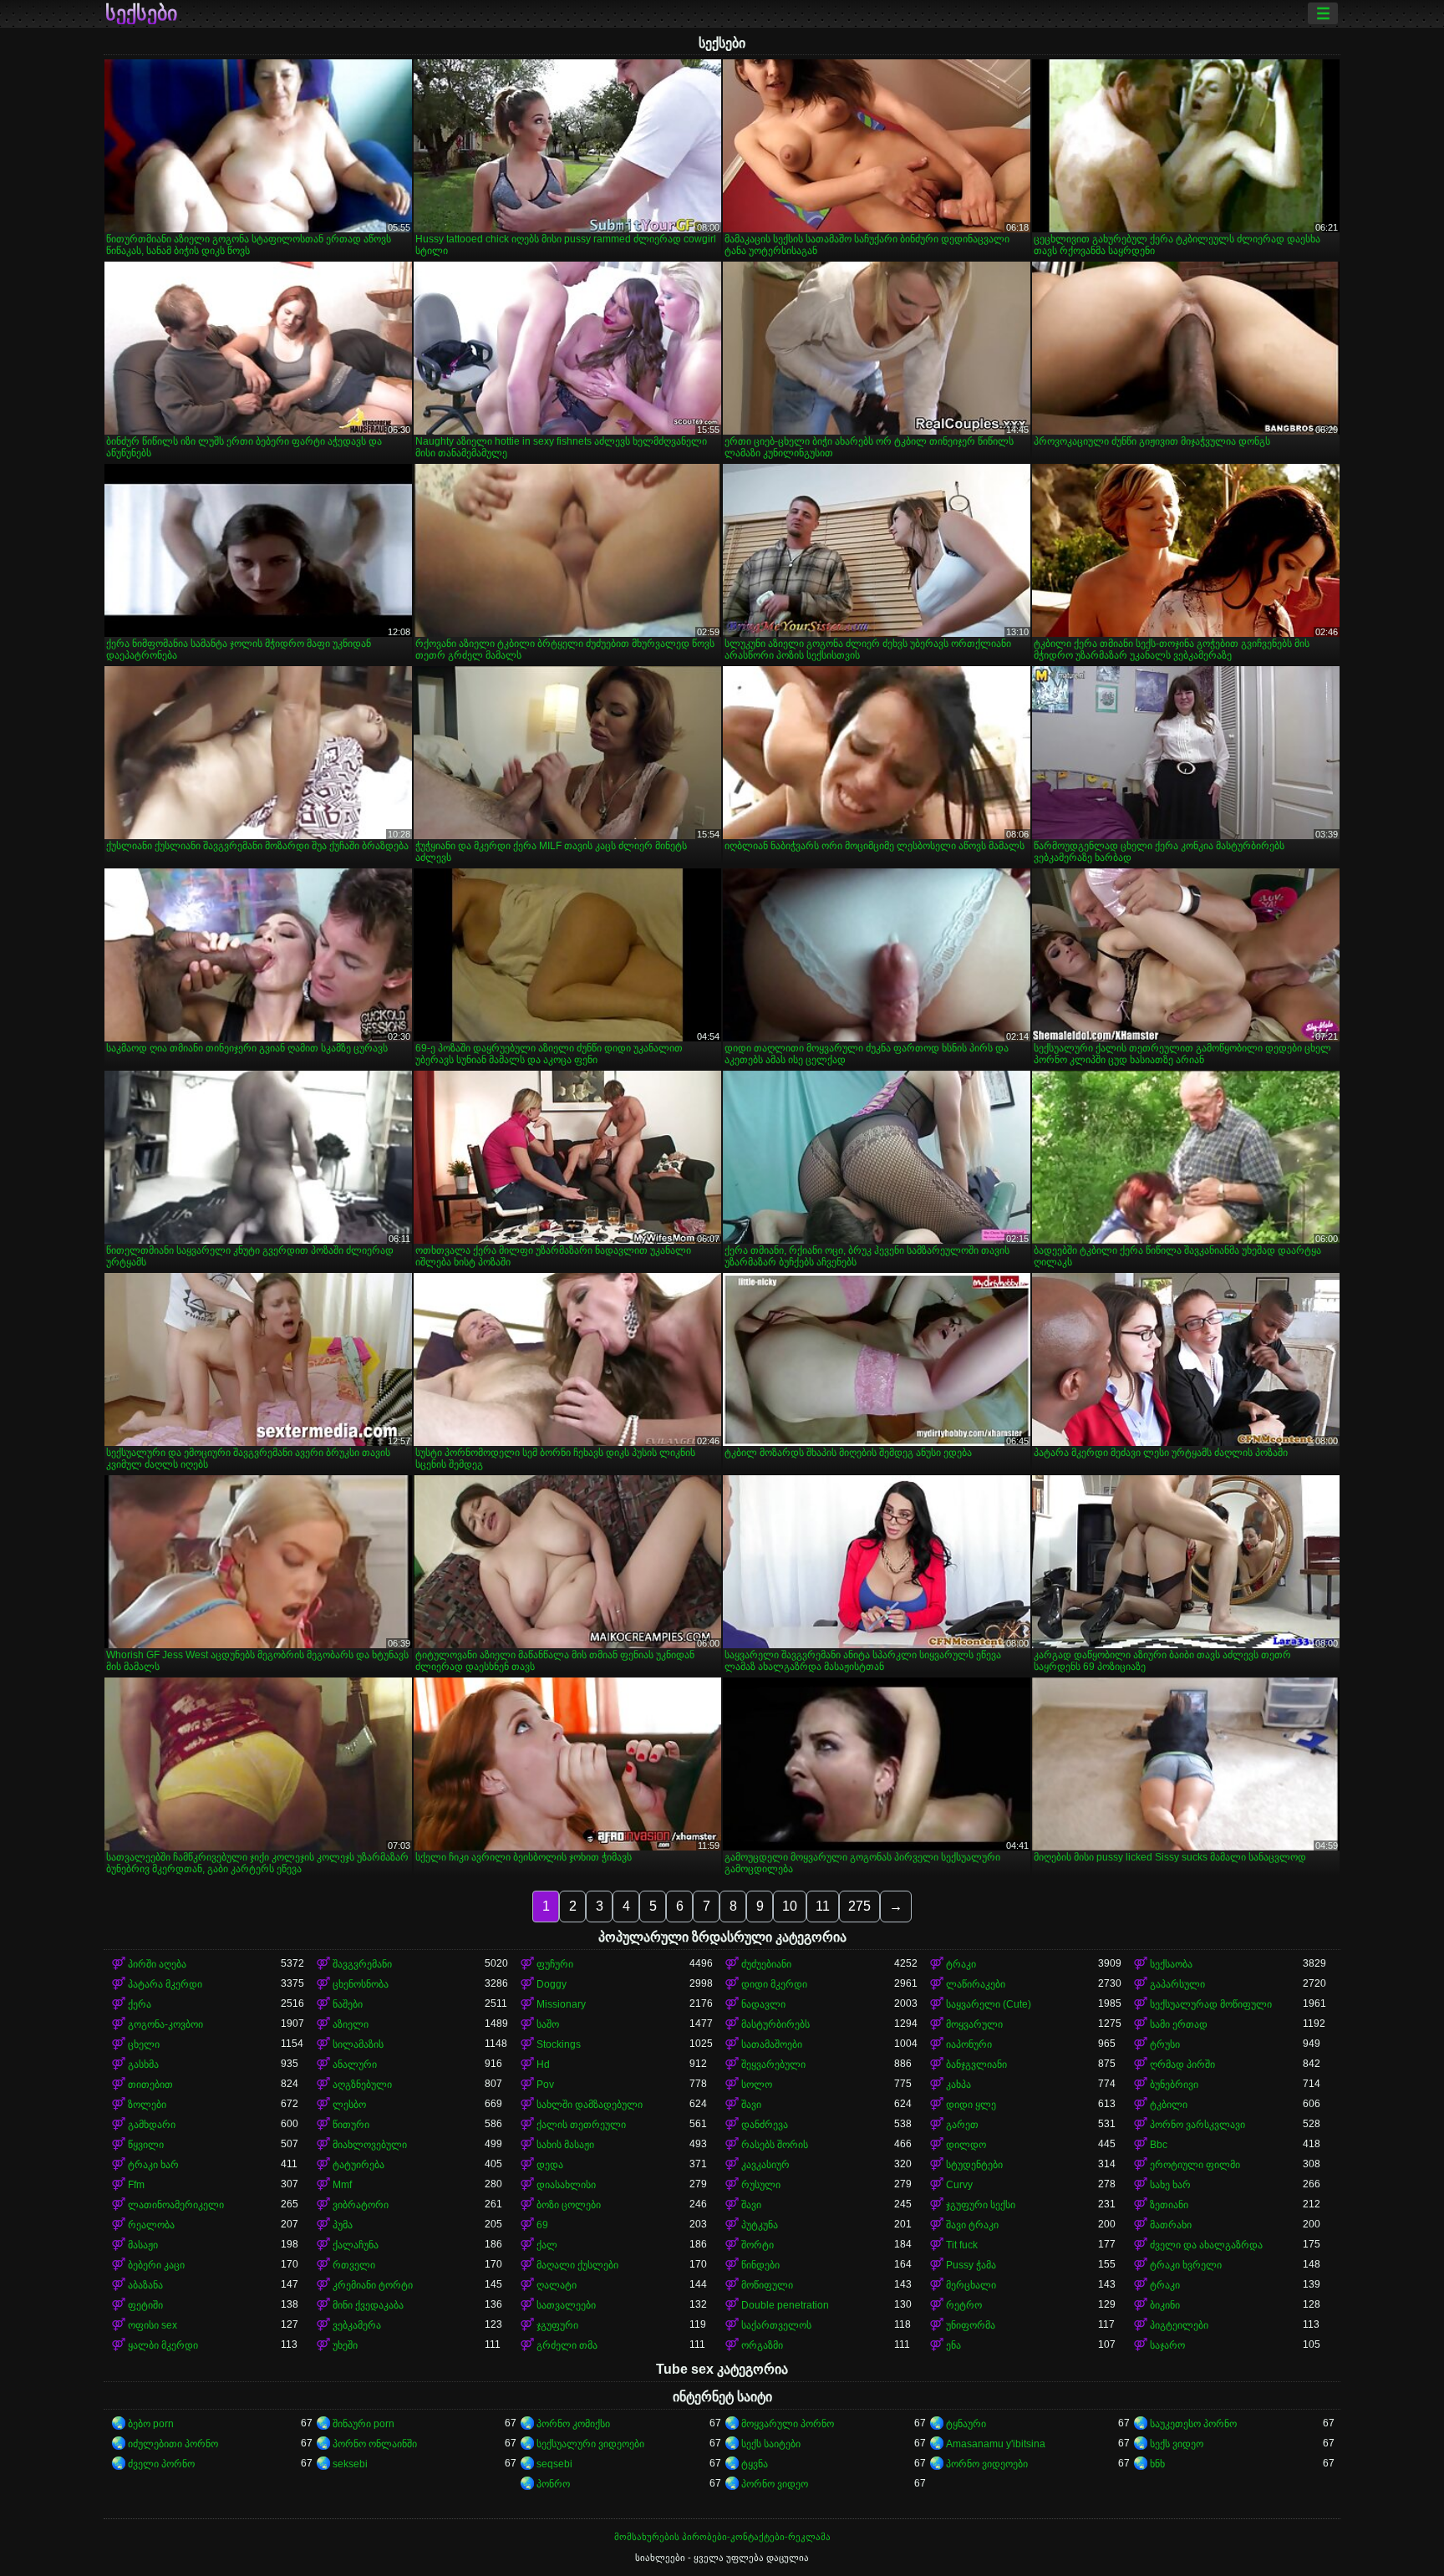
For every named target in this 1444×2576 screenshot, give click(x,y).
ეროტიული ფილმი (1195, 2165)
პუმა (343, 2225)
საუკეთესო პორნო (1193, 2424)
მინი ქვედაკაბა (368, 2305)
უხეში (345, 2345)
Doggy (552, 1984)
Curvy (959, 2185)
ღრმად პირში (1182, 2064)
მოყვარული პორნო (788, 2424)
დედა (550, 2165)
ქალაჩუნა (356, 2245)
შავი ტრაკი (972, 2225)
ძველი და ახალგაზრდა (1206, 2245)
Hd (543, 2064)
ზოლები (147, 2105)
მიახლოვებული (370, 2145)
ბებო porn (151, 2424)
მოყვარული (974, 2024)
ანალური (355, 2064)
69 (542, 2225)
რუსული (761, 2185)
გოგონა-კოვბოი (165, 2024)
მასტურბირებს (775, 2024)
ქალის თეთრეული (581, 2125)
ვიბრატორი (361, 2205)
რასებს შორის (775, 2145)
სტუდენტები (974, 2165)
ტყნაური (966, 2424)
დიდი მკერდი (774, 1984)
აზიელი (351, 2024)
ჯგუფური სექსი (981, 2205)
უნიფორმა (971, 2325)
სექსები (141, 13)
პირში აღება (157, 1964)
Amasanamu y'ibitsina (996, 2444)
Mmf (342, 2185)
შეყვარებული (773, 2064)
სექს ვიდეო (1177, 2444)
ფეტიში (145, 2305)
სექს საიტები (771, 2444)
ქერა (140, 2004)
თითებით (150, 2085)
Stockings (559, 2044)
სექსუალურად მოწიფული (1211, 2004)
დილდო (966, 2145)
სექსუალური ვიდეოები (590, 2444)
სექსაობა (1171, 1964)
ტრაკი (961, 1964)
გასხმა (143, 2064)
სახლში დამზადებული (590, 2105)
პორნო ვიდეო (775, 2484)
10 (790, 1906)
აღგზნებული (362, 2085)
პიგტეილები (1179, 2325)
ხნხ (1157, 2464)
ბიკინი (1165, 2305)
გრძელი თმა (567, 2345)
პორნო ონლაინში (375, 2444)
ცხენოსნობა (361, 1984)
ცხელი (144, 2044)
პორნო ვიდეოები (987, 2464)
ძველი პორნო (161, 2464)
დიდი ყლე (971, 2105)
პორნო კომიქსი (573, 2424)
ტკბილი (1169, 2105)
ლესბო (349, 2105)
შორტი (758, 2245)
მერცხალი (971, 2285)
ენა (953, 2345)
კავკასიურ (765, 2165)
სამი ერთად (1179, 2024)
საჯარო (1167, 2345)
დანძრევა (765, 2125)
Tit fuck (962, 2245)
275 (859, 1906)
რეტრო (964, 2305)
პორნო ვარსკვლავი (1197, 2125)
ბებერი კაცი (156, 2265)
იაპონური (969, 2044)
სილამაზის (358, 2044)
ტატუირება (358, 2165)
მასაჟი (143, 2245)
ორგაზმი (762, 2345)
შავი (751, 2105)
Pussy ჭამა (971, 2265)
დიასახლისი (566, 2185)
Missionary (561, 2004)
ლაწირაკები (976, 1984)
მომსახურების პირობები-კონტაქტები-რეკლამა (722, 2537)
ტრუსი (1165, 2044)
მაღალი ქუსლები (577, 2265)
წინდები (760, 2265)
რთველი (354, 2265)
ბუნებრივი (1174, 2085)
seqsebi (554, 2464)
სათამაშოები (772, 2044)
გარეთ (962, 2125)
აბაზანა (145, 2285)
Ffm (136, 2185)
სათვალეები (566, 2305)
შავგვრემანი (362, 1964)
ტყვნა (755, 2464)
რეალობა (151, 2225)
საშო (548, 2024)
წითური (351, 2125)
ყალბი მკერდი (163, 2345)
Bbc (1159, 2145)
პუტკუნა (760, 2225)
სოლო (757, 2085)
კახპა (958, 2085)
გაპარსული (1177, 1984)
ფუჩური (555, 1964)
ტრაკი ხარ (153, 2165)
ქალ (547, 2245)
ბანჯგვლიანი (976, 2064)
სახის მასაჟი (565, 2145)
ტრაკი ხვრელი (1186, 2265)
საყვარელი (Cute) (989, 2004)
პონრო (553, 2484)
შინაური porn (364, 2424)
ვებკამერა (357, 2325)
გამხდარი (152, 2125)
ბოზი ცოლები (569, 2205)
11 (823, 1906)
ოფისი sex (153, 2325)
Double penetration (785, 2305)
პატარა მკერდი (165, 1984)
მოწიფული (767, 2285)
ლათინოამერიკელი (176, 2205)
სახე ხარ (1170, 2185)
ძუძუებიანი (766, 1964)
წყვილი (146, 2145)
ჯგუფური (557, 2325)
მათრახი (1171, 2225)
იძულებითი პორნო (173, 2444)
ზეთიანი (1169, 2205)
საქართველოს (776, 2325)
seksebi (350, 2464)
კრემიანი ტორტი (373, 2285)
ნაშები (348, 2004)
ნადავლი (763, 2004)
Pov (545, 2085)
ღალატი (557, 2285)
